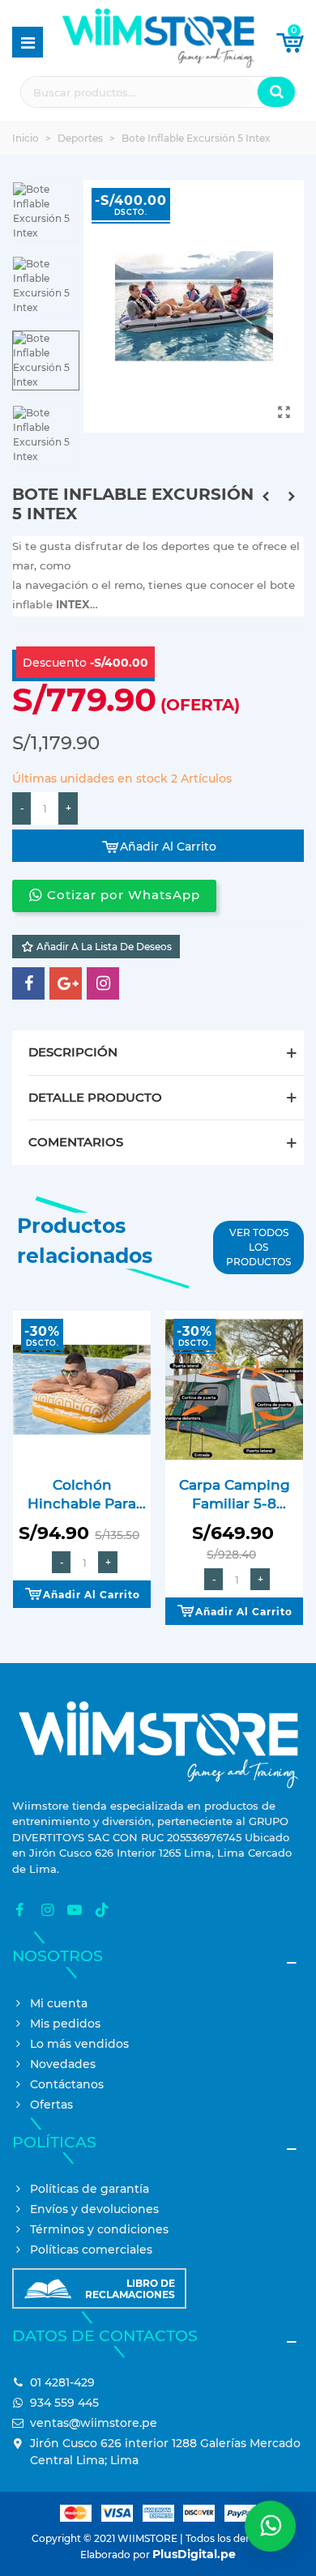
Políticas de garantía (90, 2189)
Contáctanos (67, 2084)
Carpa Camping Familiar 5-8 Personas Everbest (235, 1495)
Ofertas (51, 2105)
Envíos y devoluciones (94, 2209)
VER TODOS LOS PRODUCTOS (258, 1247)
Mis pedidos (65, 2024)
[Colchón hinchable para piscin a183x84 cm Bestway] (82, 1389)
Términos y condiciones (99, 2229)
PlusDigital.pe (194, 2554)
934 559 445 (64, 2403)
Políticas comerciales (91, 2250)
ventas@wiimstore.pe (94, 2423)
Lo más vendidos (79, 2044)
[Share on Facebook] (28, 983)
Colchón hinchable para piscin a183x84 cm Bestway (82, 1495)
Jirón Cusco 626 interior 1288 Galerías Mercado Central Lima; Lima (165, 2452)
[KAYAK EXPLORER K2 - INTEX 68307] (292, 497)
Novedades (63, 2064)
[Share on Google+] (66, 983)
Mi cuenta (59, 2003)
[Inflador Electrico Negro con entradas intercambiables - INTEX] (266, 497)
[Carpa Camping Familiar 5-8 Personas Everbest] (234, 1389)
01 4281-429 (62, 2382)
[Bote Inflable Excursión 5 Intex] (284, 412)
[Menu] (28, 42)
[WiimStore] (158, 42)
